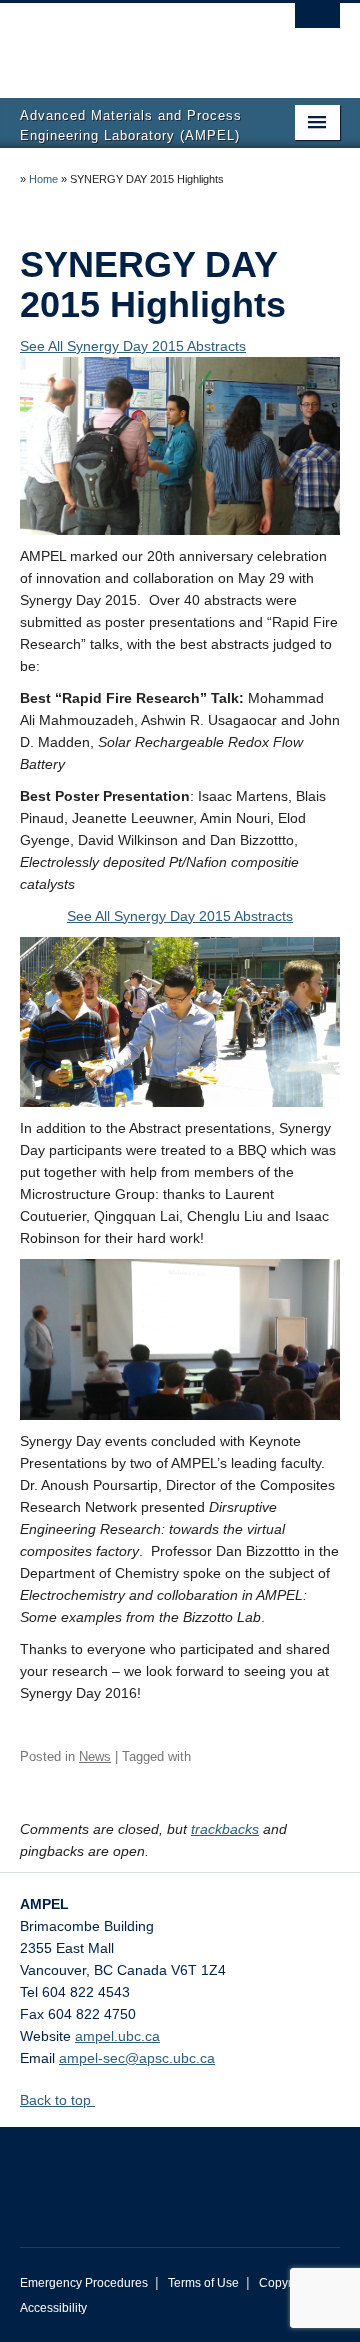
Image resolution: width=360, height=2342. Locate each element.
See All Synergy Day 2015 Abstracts (133, 346)
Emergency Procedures (84, 2283)
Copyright (285, 2283)
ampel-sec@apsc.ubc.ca (137, 2058)
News (95, 1756)
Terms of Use (203, 2283)
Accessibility (53, 2308)
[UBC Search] (317, 25)
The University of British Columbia (132, 41)
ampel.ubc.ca (117, 2036)
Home (43, 179)
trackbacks (225, 1829)
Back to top (57, 2100)
